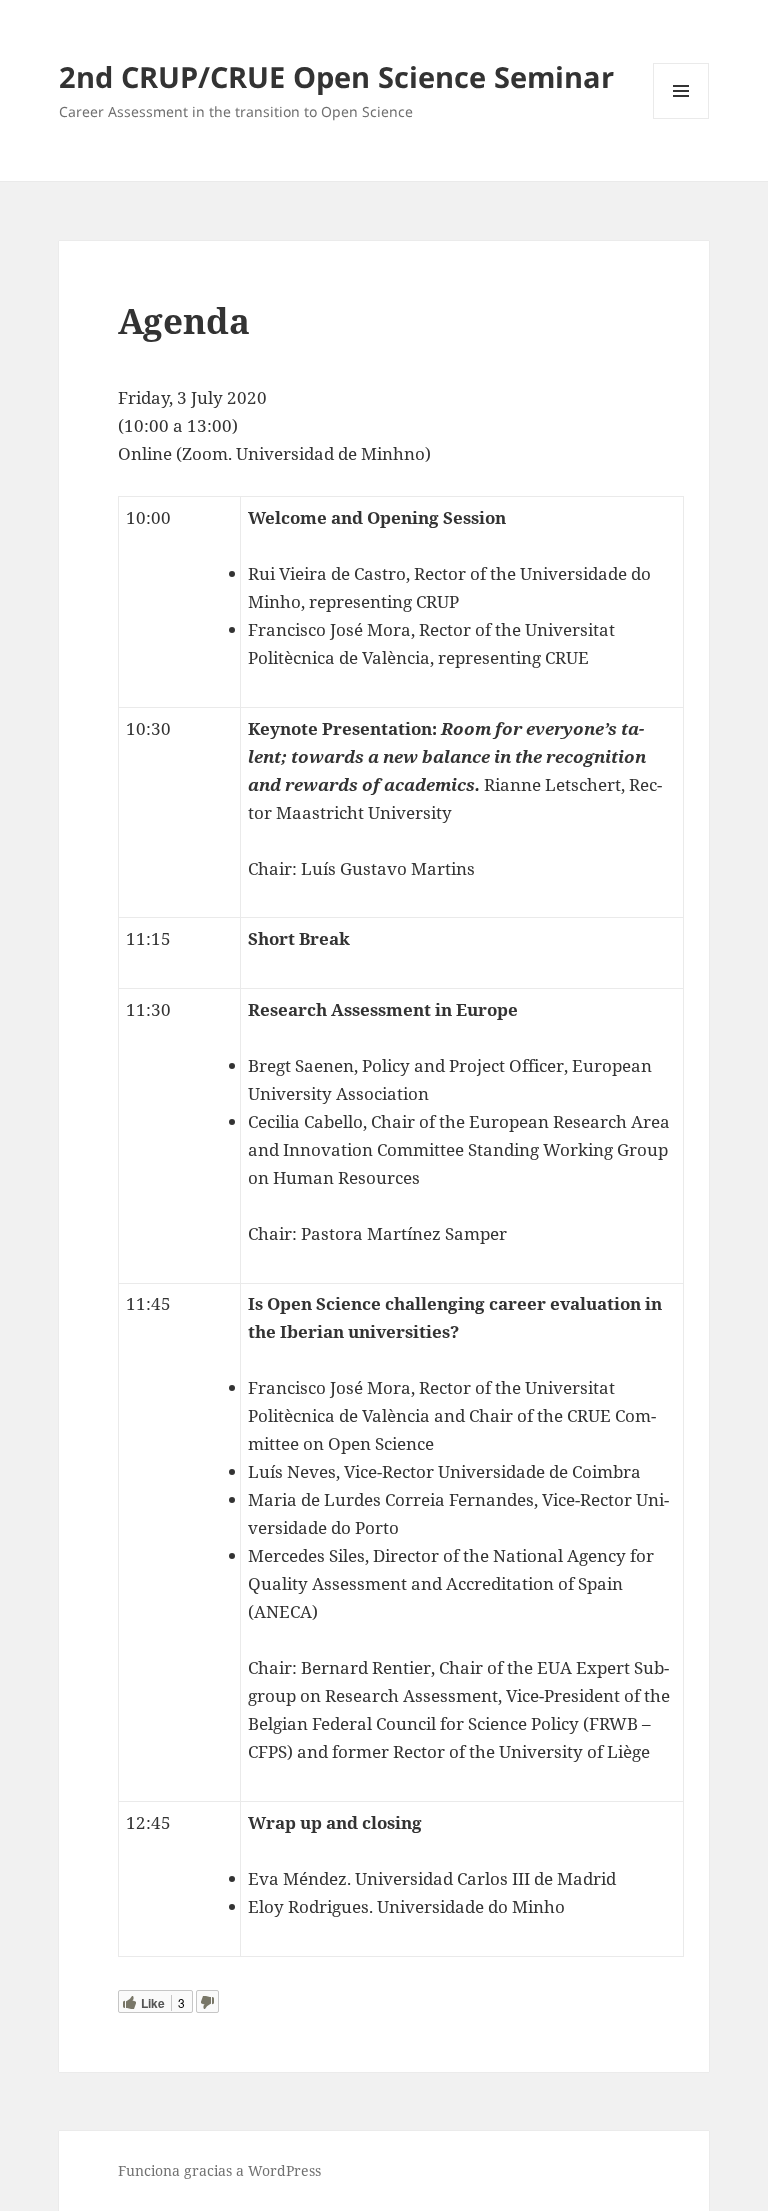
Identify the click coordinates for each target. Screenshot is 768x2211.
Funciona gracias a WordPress (219, 2170)
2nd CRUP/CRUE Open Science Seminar (336, 76)
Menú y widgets (681, 118)
